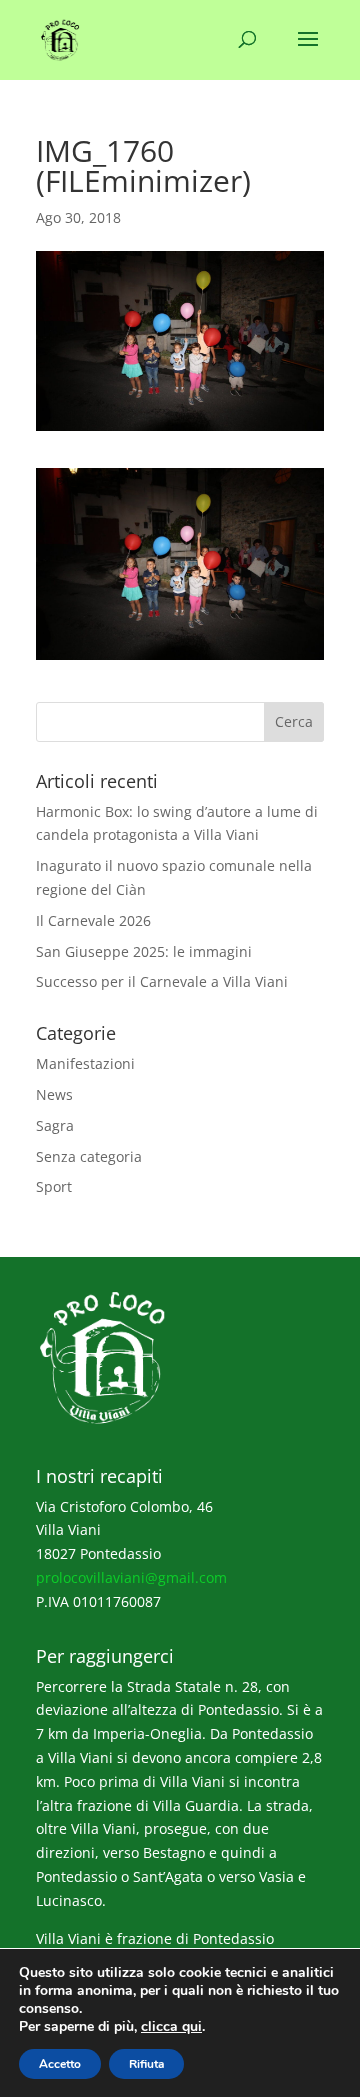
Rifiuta (146, 2064)
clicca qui (171, 2027)
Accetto (60, 2064)
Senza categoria (89, 1156)
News (54, 1094)
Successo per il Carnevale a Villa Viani (162, 981)
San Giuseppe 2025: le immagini (144, 951)
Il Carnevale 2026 (93, 920)
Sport (54, 1186)
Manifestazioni (85, 1063)
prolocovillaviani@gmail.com (131, 1577)
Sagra (55, 1125)
